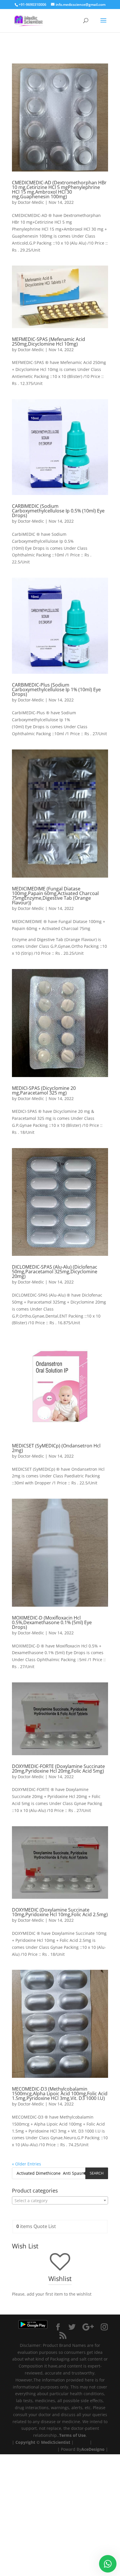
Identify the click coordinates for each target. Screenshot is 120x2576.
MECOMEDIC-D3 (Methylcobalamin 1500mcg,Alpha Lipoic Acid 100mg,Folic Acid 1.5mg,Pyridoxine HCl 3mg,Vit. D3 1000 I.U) (60, 2094)
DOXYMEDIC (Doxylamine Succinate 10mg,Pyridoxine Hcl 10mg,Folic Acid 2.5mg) (60, 1912)
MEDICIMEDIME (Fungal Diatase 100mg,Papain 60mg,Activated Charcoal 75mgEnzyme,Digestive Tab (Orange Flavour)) (55, 896)
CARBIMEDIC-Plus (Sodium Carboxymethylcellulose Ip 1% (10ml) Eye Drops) (56, 689)
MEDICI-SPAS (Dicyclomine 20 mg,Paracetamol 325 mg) (44, 1090)
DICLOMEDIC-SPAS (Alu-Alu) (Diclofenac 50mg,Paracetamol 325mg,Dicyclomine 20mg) (55, 1272)
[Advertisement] (60, 2514)
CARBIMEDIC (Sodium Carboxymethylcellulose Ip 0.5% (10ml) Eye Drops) (58, 511)
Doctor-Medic (31, 202)
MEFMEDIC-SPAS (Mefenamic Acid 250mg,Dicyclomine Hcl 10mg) (48, 342)
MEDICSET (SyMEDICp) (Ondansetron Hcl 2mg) (56, 1448)
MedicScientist (56, 2442)
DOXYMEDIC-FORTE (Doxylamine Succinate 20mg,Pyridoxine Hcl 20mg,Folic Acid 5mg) (58, 1769)
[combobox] (60, 2200)
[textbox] (60, 2201)
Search (97, 2173)
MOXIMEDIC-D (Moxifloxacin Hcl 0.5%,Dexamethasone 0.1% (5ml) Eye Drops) (52, 1622)
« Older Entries (27, 2164)
